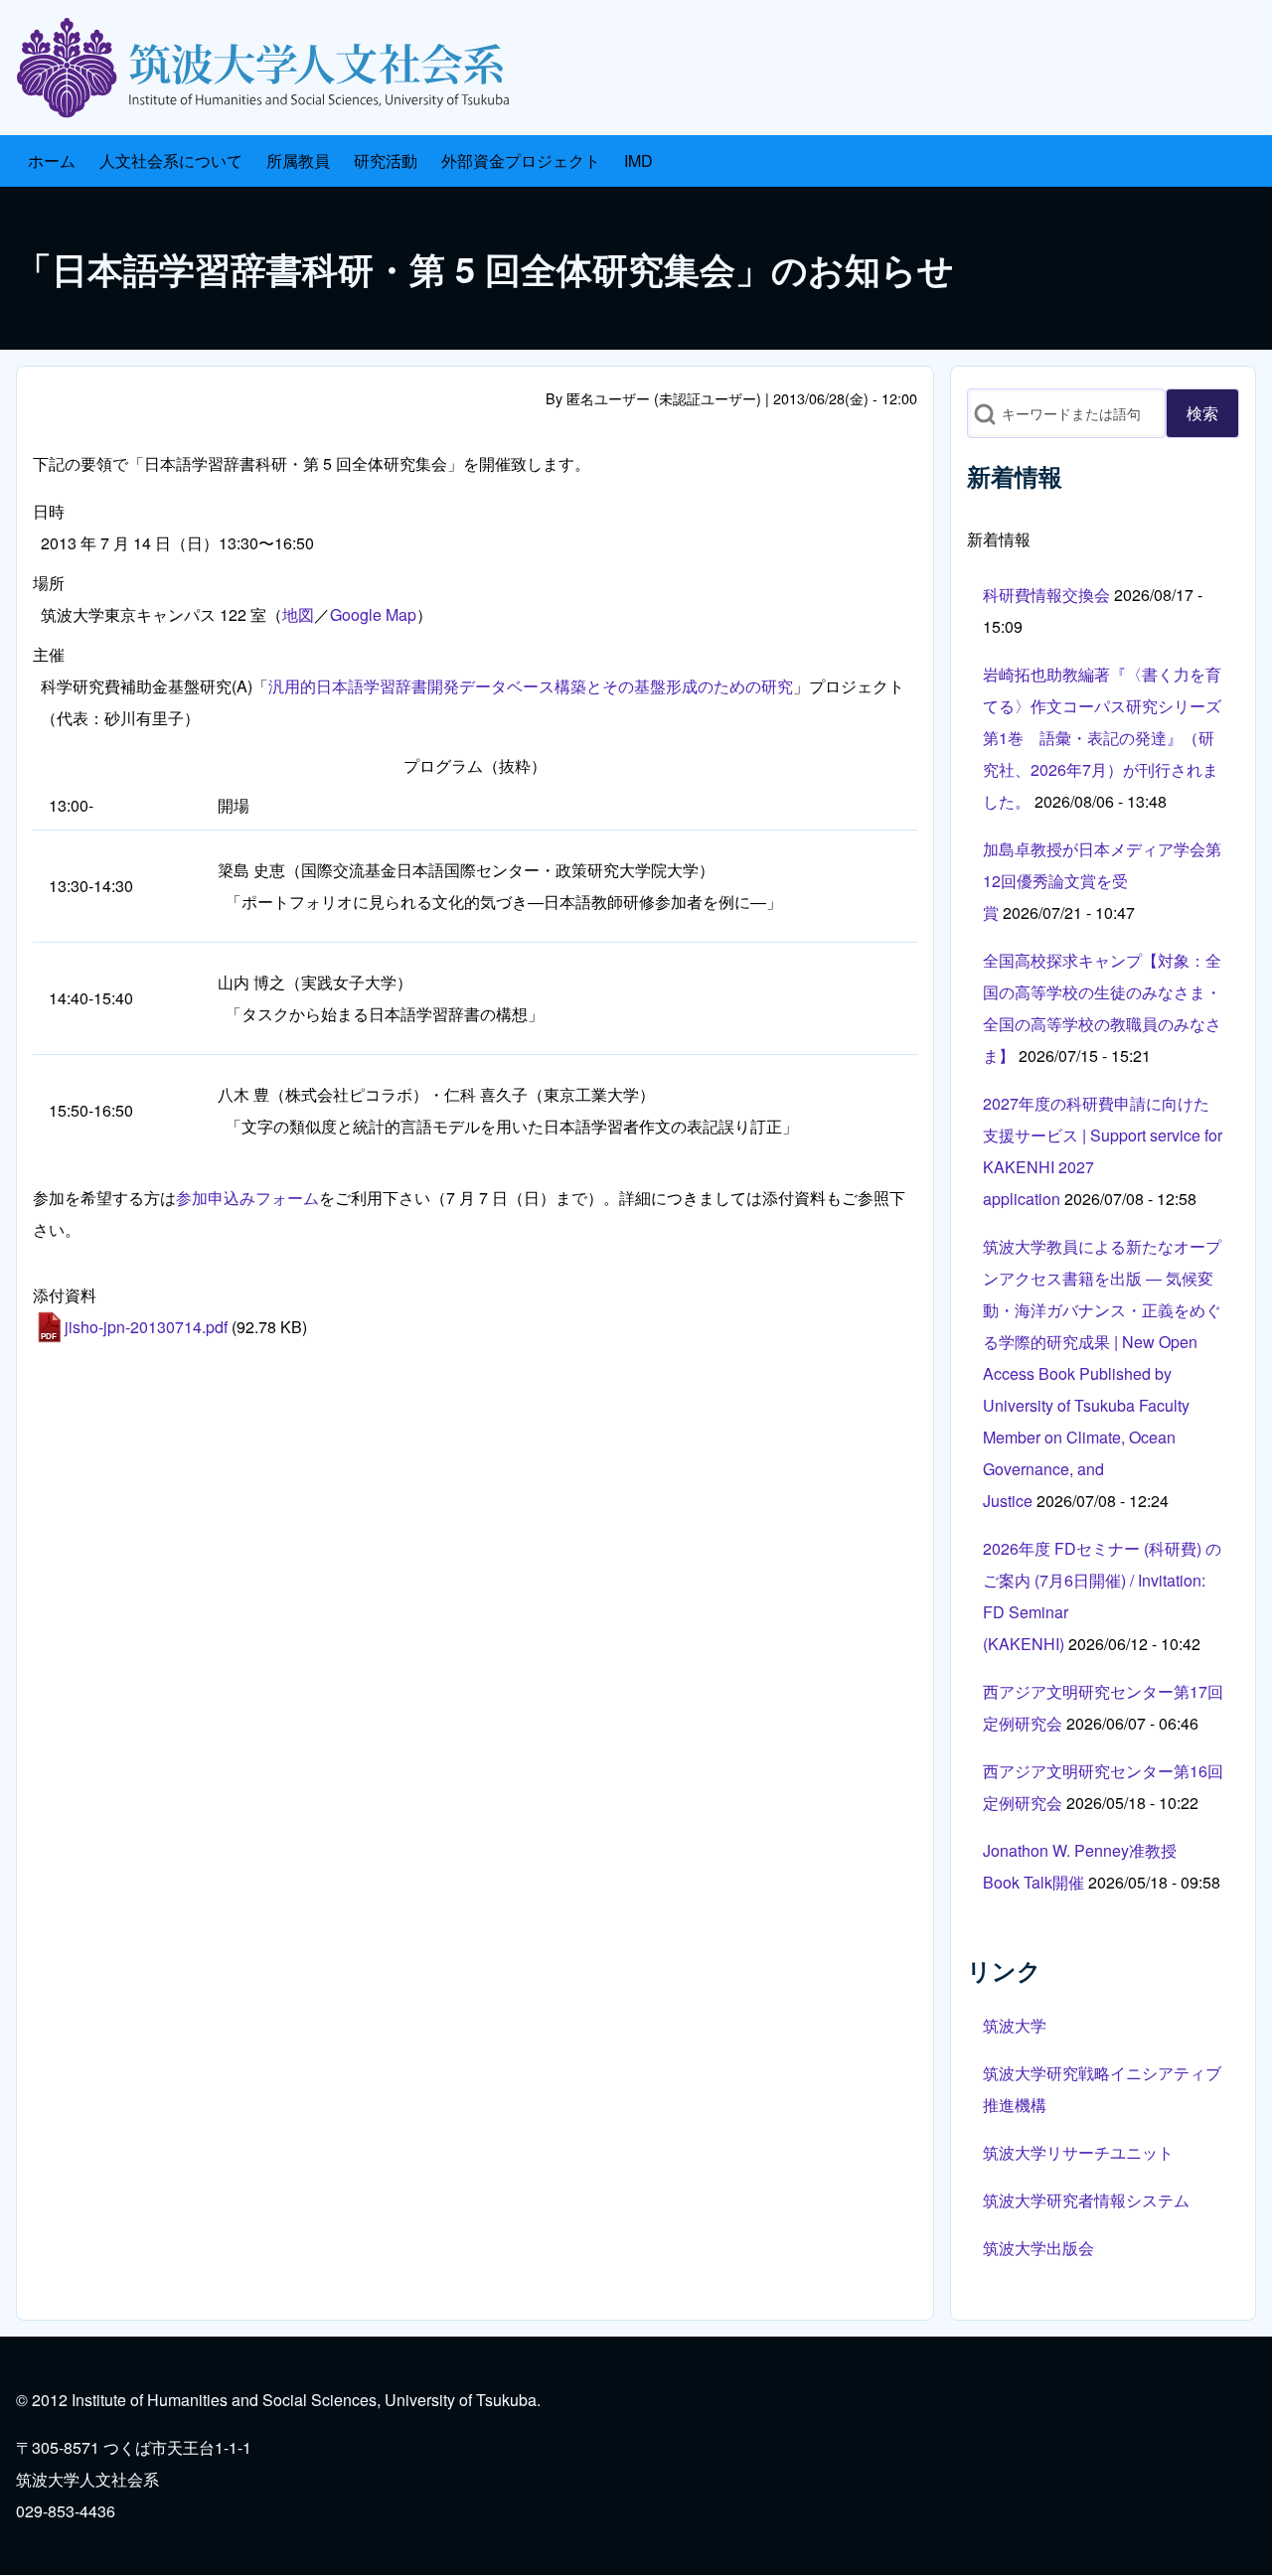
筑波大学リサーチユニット (1078, 2152)
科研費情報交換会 (1046, 595)
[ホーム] (270, 68)
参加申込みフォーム (247, 1198)
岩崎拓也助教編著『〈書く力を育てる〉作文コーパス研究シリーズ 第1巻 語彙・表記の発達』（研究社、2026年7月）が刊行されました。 (1102, 738)
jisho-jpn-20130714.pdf (146, 1327)
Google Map (373, 614)
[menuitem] (52, 161)
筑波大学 (1015, 2025)
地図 (298, 614)
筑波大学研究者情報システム (1086, 2200)
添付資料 (65, 1295)
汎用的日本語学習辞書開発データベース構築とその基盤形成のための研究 (531, 686)
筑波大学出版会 (1038, 2248)
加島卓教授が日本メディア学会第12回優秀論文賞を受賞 (1102, 881)
